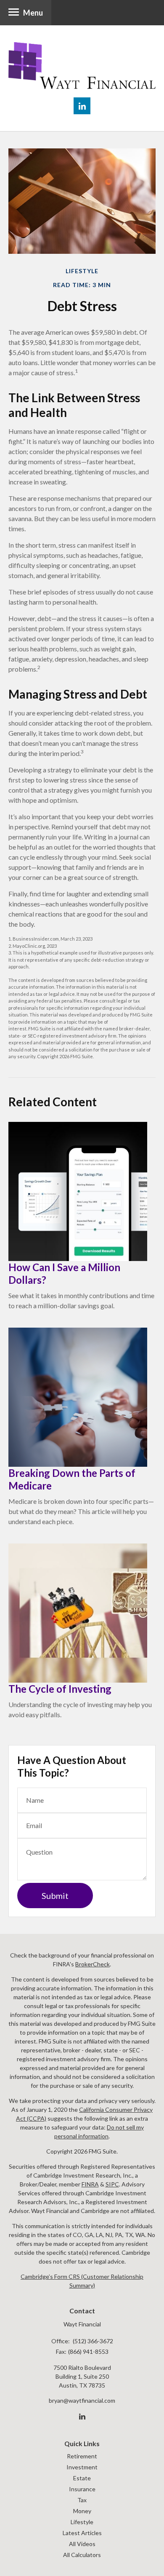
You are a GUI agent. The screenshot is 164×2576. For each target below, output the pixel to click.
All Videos (82, 2544)
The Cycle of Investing (60, 1689)
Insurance (82, 2489)
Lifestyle (82, 2522)
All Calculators (82, 2555)
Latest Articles (82, 2533)
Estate (82, 2478)
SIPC (112, 2184)
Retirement (82, 2456)
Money (82, 2511)
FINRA (90, 2184)
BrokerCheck (93, 1964)
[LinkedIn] (82, 2417)
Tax (82, 2500)
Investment (82, 2467)
